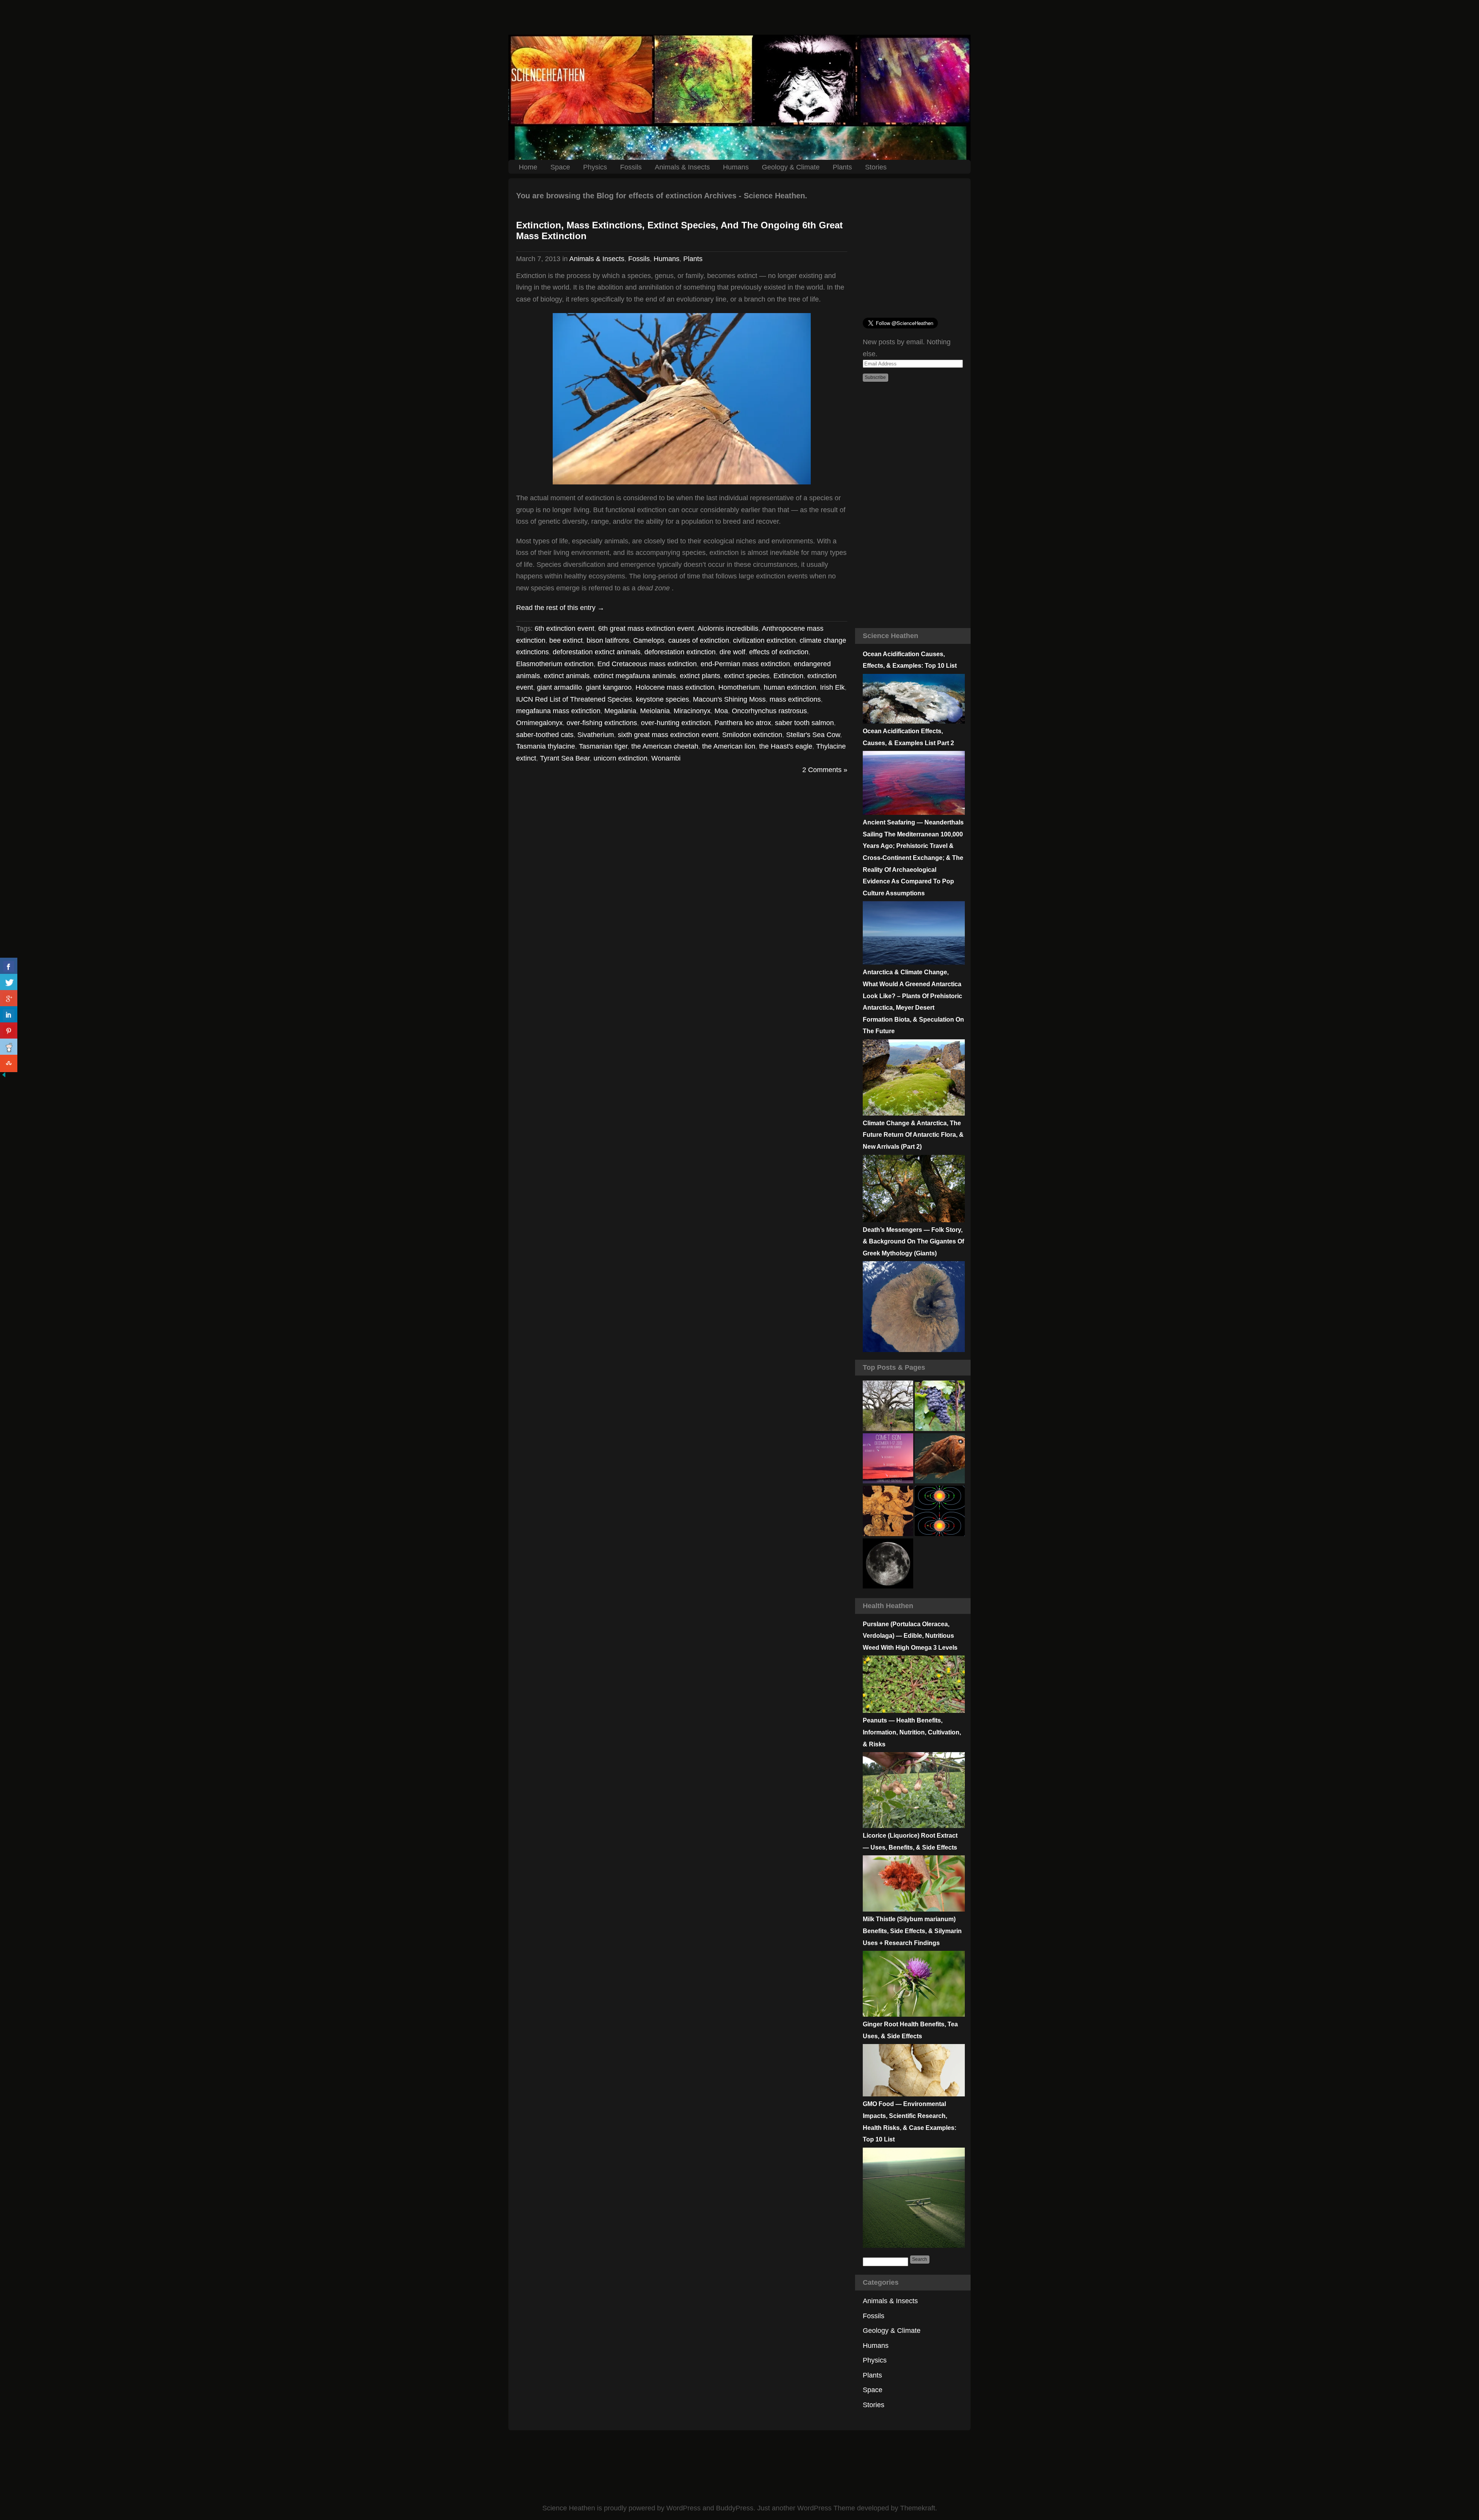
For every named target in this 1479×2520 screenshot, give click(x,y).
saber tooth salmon (804, 723)
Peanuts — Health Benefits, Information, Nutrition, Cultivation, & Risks (912, 1732)
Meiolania (655, 711)
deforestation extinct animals (597, 652)
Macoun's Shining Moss (729, 699)
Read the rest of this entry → (560, 607)
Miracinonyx (692, 711)
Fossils (631, 167)
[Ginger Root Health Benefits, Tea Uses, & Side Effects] (914, 2094)
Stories (876, 167)
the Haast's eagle (786, 746)
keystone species (662, 699)
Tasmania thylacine (546, 746)
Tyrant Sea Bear (565, 758)
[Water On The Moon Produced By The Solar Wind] (888, 1564)
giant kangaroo (609, 687)
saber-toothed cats (545, 734)
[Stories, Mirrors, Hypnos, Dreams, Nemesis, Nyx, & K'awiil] (888, 1511)
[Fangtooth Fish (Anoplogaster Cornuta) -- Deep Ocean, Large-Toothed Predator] (940, 1459)
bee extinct (566, 640)
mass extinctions (795, 699)
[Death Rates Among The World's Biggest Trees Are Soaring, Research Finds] (888, 1406)
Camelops (649, 640)
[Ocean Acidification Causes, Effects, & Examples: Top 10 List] (914, 721)
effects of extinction (779, 652)
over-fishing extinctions (602, 723)
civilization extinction (764, 640)
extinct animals (567, 675)
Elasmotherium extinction (555, 664)
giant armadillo (559, 687)
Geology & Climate (791, 167)
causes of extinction (699, 640)
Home (528, 167)
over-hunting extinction (676, 723)
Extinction (788, 675)
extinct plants (700, 675)
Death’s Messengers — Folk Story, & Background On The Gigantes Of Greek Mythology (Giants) (913, 1242)
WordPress (683, 2508)
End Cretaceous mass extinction (647, 664)
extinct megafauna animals (635, 675)
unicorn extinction (620, 758)
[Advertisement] (739, 17)
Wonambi (666, 758)
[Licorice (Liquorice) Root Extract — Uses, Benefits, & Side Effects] (914, 1909)
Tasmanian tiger (603, 746)
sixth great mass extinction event (668, 734)
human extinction (790, 687)
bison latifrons (608, 640)
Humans (736, 167)
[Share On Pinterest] (9, 1031)
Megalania (620, 711)
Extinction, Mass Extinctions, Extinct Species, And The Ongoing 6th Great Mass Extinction (679, 231)
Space (560, 167)
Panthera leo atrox (743, 723)
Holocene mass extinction (675, 687)
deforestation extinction (680, 652)
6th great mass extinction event (646, 628)
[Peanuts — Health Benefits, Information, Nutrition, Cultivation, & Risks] (914, 1826)
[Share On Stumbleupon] (9, 1063)
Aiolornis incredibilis (728, 628)
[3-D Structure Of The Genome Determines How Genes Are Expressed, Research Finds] (940, 1406)
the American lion (729, 746)
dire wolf (732, 652)
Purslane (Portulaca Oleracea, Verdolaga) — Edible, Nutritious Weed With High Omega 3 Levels (910, 1636)
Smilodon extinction (752, 734)
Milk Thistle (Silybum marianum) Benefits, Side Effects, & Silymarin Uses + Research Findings (912, 1931)
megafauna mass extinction (558, 711)
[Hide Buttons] (4, 1076)
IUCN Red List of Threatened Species (574, 699)
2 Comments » (825, 770)
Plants (842, 167)
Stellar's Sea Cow (813, 734)
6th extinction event (564, 628)
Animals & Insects (682, 167)
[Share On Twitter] (9, 983)
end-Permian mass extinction (745, 664)
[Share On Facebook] (9, 966)
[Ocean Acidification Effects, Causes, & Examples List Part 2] (914, 813)
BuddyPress (735, 2508)
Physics (595, 167)
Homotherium (739, 687)
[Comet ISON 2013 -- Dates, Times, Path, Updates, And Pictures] (888, 1459)
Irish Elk (832, 687)
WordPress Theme (826, 2508)
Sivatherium (596, 734)
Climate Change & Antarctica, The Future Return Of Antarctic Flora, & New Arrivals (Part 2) (913, 1135)
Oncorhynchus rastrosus (769, 711)
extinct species (747, 675)
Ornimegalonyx (539, 723)
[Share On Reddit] (9, 1047)
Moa (721, 711)
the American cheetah (665, 746)
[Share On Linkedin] (9, 1015)
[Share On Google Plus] (9, 999)
